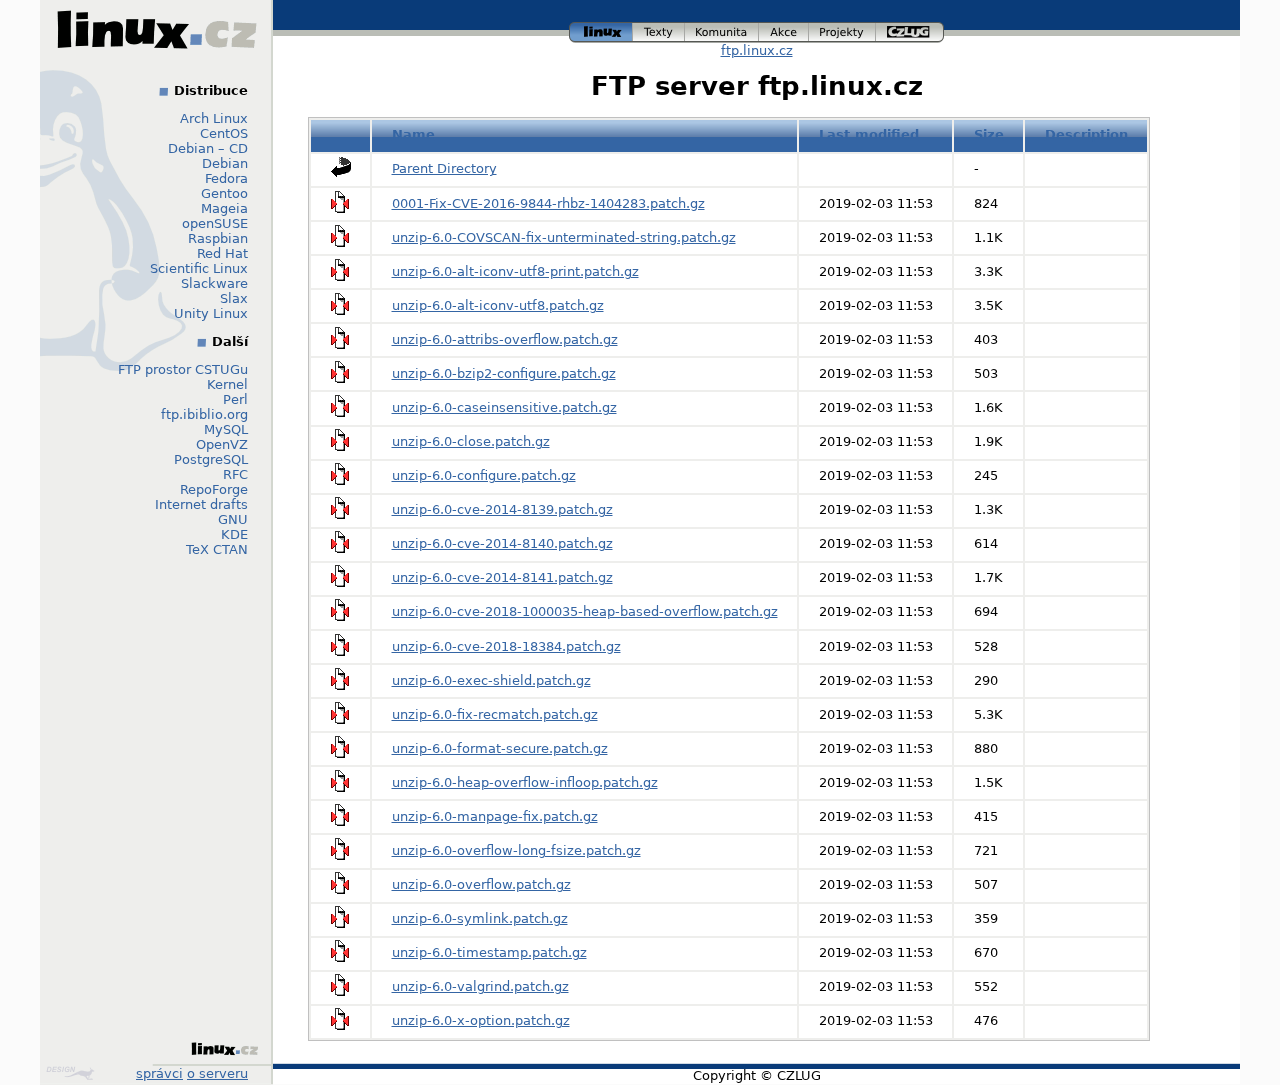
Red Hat (222, 253)
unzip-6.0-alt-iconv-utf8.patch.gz (498, 305)
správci (159, 1073)
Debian (225, 163)
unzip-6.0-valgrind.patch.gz (480, 986)
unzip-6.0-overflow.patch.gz (481, 884)
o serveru (217, 1073)
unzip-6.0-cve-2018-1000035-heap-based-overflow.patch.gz (585, 611)
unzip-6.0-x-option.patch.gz (481, 1020)
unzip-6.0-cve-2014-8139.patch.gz (502, 509)
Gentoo (224, 193)
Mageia (224, 208)
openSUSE (215, 223)
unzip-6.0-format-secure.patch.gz (500, 748)
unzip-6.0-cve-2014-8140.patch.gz (502, 543)
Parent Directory (444, 168)
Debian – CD (208, 148)
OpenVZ (222, 444)
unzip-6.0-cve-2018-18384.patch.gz (506, 646)
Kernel (227, 384)
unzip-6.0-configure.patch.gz (484, 475)
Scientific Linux (199, 268)
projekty (843, 29)
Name (413, 134)
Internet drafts (201, 504)
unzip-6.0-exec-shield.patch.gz (491, 680)
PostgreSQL (211, 459)
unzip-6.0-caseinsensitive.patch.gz (504, 407)
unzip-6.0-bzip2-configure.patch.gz (504, 373)
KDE (234, 534)
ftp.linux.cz (757, 50)
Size (989, 134)
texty (659, 29)
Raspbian (218, 238)
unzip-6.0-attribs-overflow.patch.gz (505, 339)
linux (601, 29)
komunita (722, 29)
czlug (910, 29)
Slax (234, 298)
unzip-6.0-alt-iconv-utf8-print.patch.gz (515, 271)
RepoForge (214, 489)
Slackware (214, 283)
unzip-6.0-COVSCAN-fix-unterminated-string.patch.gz (564, 237)
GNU (233, 519)
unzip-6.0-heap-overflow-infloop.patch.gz (525, 782)
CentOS (224, 133)
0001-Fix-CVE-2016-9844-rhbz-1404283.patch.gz (548, 203)
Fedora (226, 178)
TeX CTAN (217, 549)
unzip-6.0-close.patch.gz (471, 441)
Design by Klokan (72, 1073)
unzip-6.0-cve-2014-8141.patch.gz (502, 577)
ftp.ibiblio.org (204, 414)
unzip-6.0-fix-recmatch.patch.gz (495, 714)
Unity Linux (211, 313)
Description (1086, 134)
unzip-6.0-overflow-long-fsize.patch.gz (516, 850)
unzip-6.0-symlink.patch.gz (480, 918)
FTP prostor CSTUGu (183, 369)
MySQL (226, 429)
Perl (235, 399)
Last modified (869, 134)
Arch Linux (214, 118)
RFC (235, 474)
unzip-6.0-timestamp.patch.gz (489, 952)
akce (784, 29)
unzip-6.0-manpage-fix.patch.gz (495, 816)
